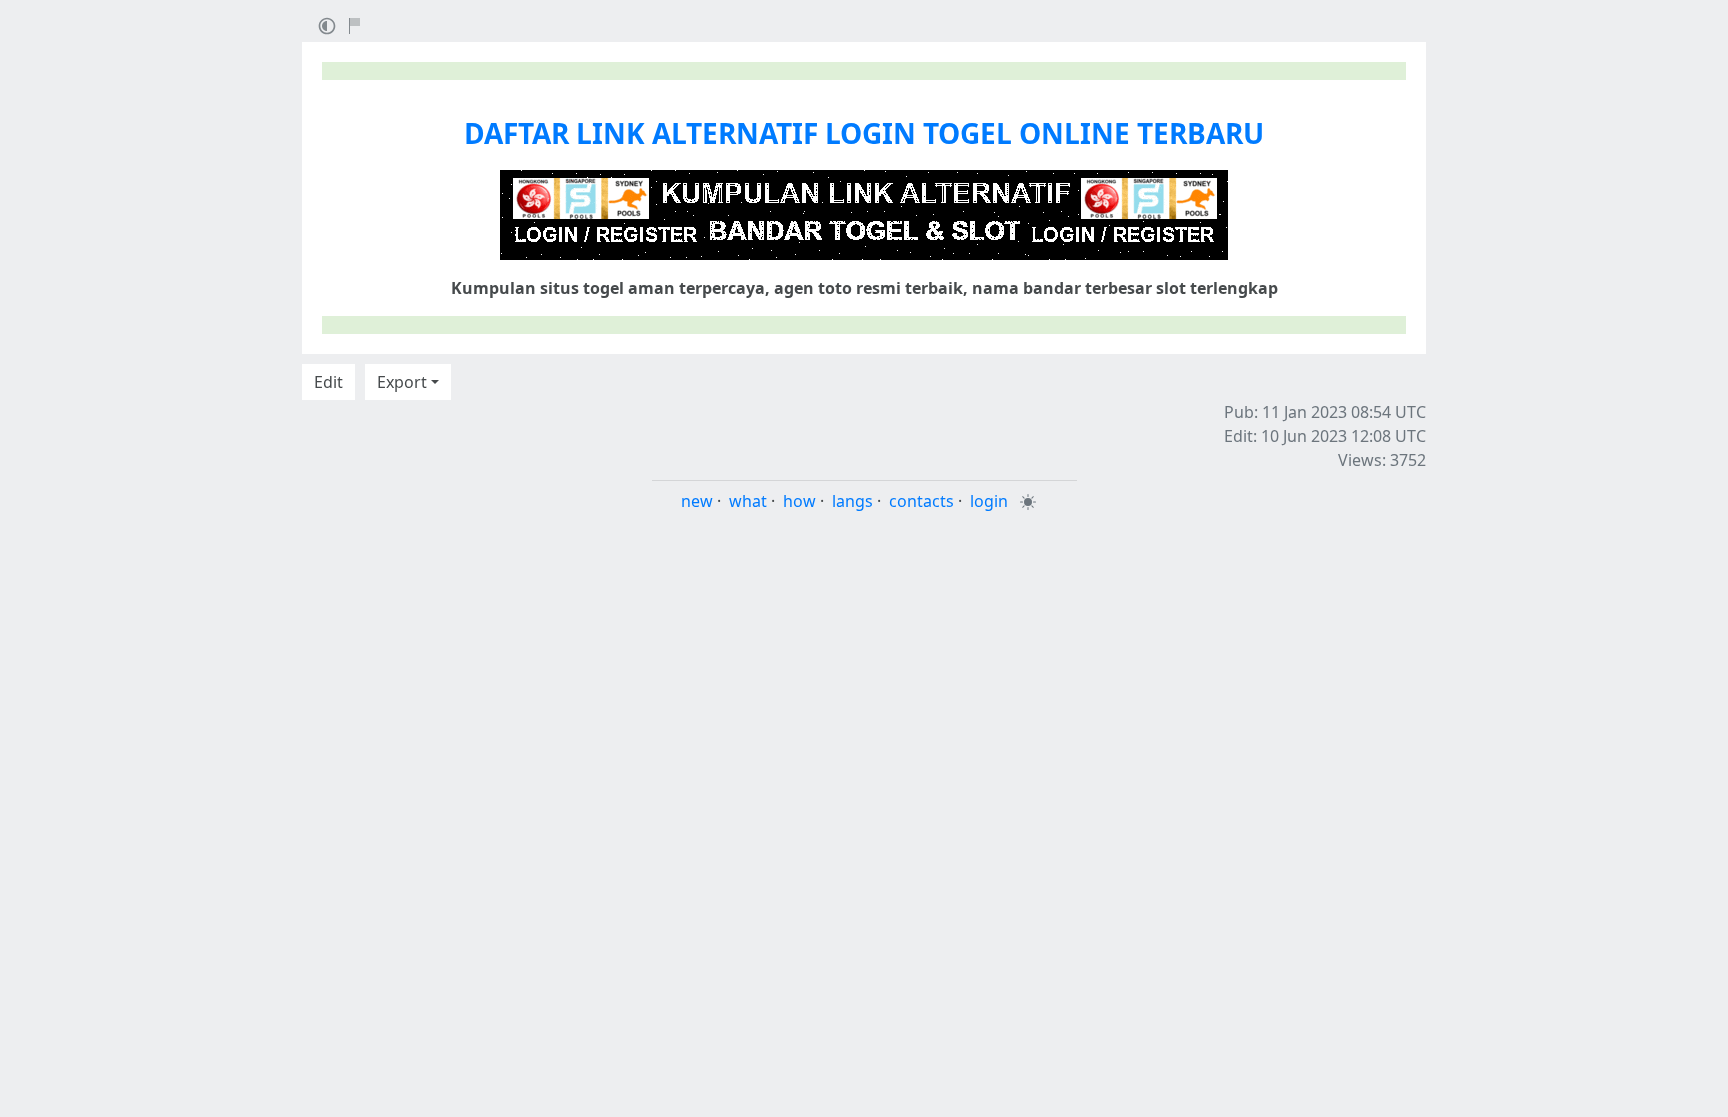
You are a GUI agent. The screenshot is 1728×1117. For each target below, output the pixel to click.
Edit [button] (328, 382)
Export (402, 382)
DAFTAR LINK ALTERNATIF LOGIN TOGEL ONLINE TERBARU (864, 133)
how (799, 501)
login (989, 501)
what (748, 501)
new (697, 501)
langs (852, 501)
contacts (921, 501)
